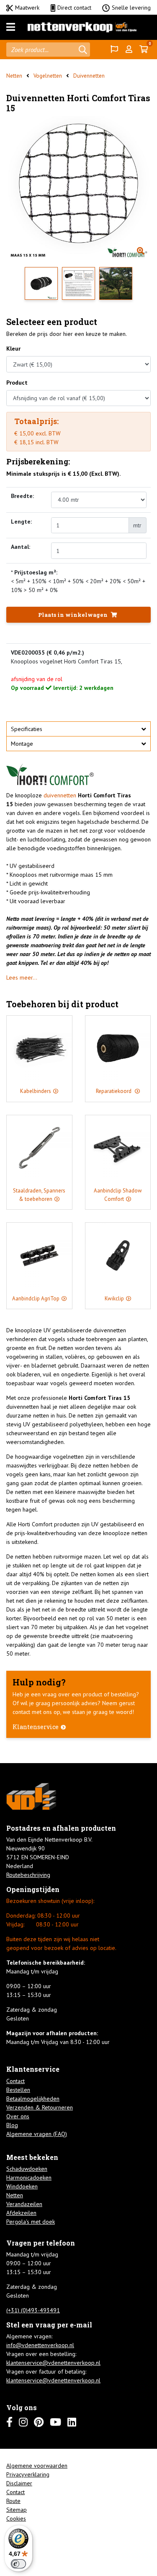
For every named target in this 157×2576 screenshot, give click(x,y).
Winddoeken (22, 2186)
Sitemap (17, 2510)
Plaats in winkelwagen (73, 615)
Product (17, 383)
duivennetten (61, 795)
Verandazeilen (24, 2204)
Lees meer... (22, 977)
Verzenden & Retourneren (40, 2107)
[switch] (18, 2564)
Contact (15, 2081)
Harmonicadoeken (29, 2178)
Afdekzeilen (21, 2213)
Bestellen (18, 2090)
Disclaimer (19, 2483)
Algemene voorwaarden (37, 2466)
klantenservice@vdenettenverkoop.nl (53, 2363)
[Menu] (11, 27)
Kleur (13, 349)
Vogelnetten (48, 76)
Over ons (18, 2116)
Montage (22, 744)
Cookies (16, 2518)
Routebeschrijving (28, 1875)
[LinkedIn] (72, 2422)
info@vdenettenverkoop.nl (40, 2345)
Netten (14, 76)
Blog (12, 2125)
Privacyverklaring (28, 2474)
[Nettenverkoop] (82, 27)
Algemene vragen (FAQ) (37, 2134)
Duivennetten (89, 76)
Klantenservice (36, 1727)
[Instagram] (23, 2422)
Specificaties (27, 729)
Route (13, 2501)
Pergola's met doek (31, 2222)
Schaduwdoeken (27, 2169)
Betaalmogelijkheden (33, 2099)
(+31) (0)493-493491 (33, 2310)
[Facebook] (9, 2422)
